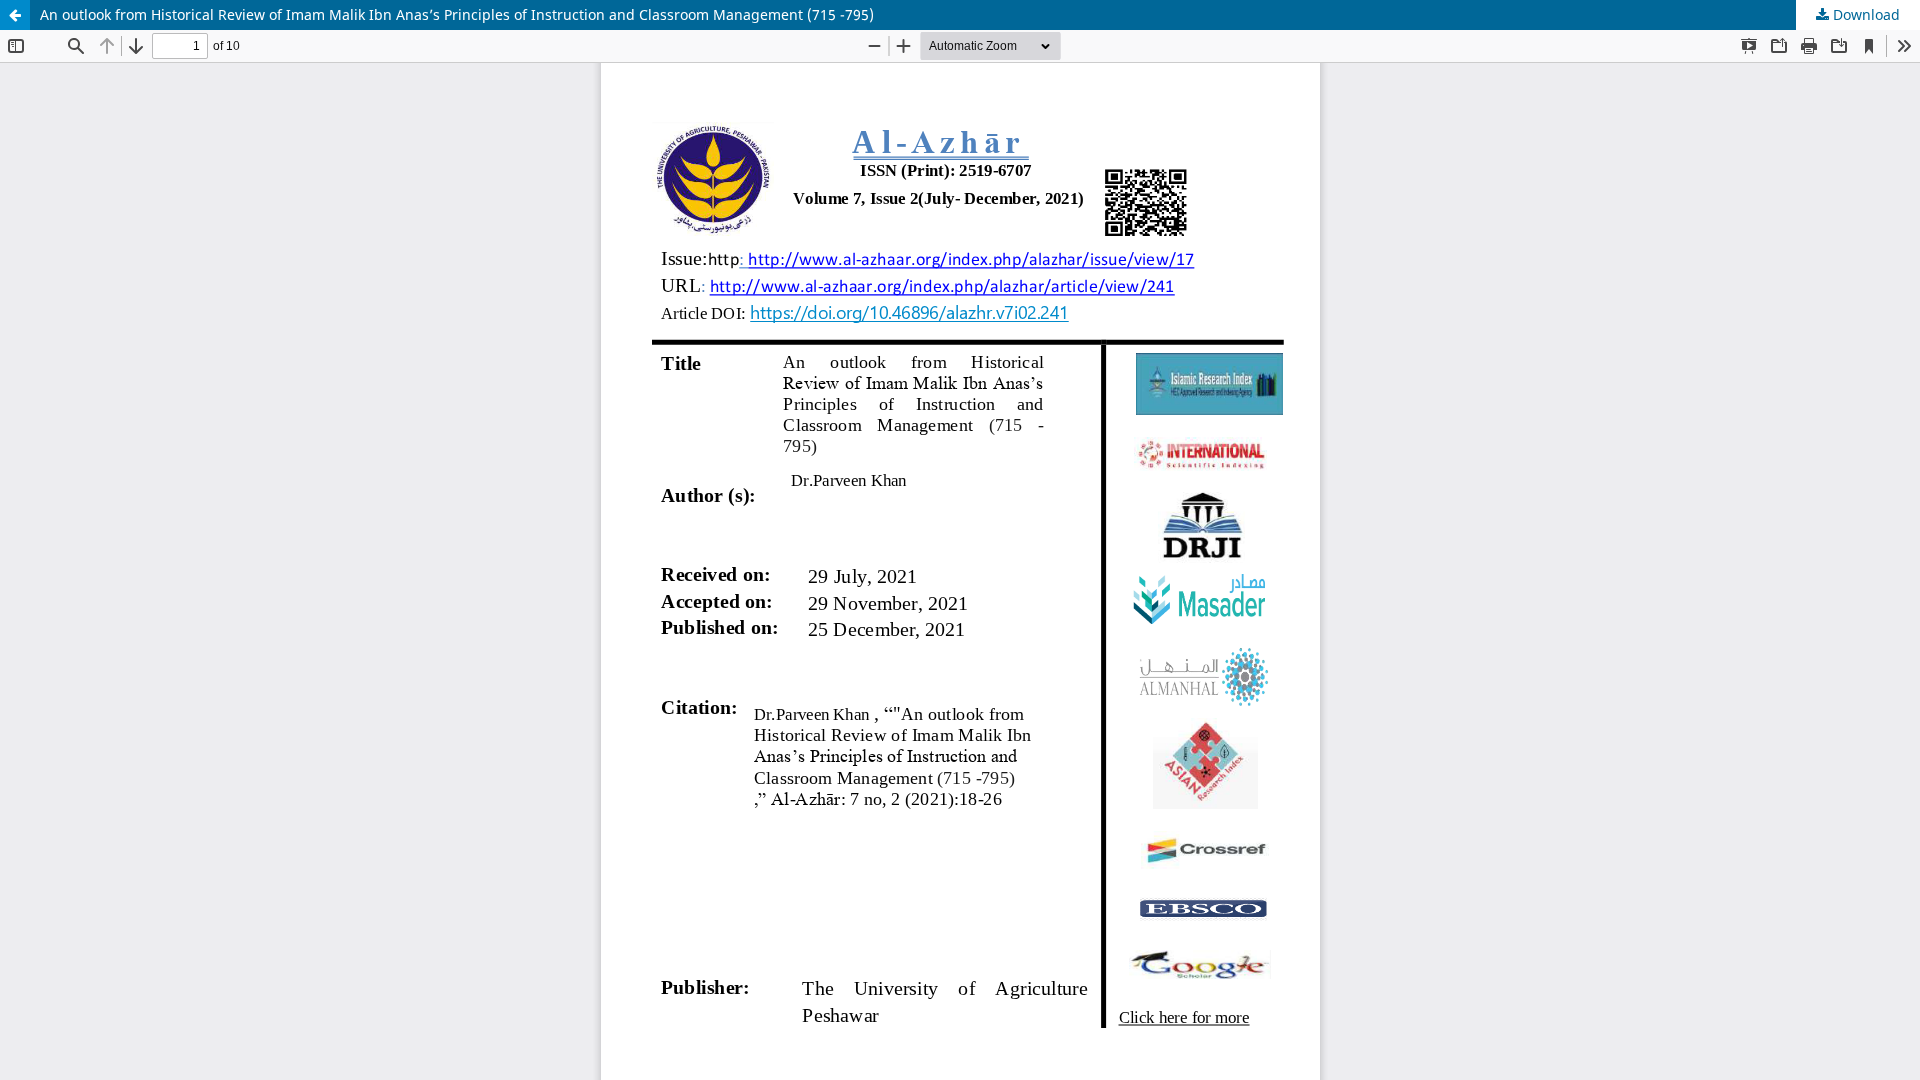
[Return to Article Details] (15, 15)
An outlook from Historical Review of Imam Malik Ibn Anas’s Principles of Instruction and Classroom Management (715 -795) (457, 14)
